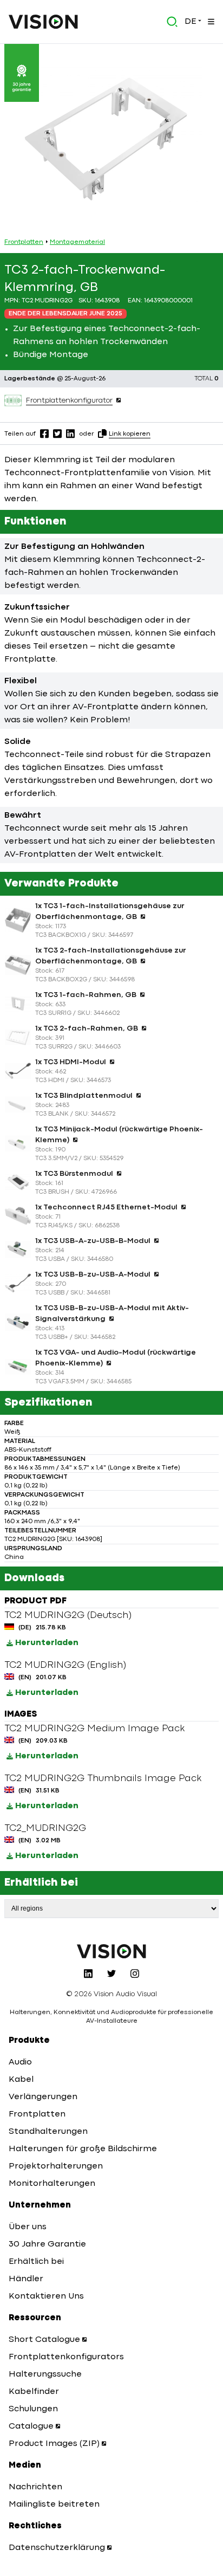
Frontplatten (24, 242)
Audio (20, 2062)
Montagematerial (77, 242)
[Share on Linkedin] (70, 433)
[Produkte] (210, 22)
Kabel (21, 2080)
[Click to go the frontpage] (43, 22)
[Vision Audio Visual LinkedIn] (88, 1973)
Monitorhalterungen (52, 2184)
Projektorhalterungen (56, 2166)
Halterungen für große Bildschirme (83, 2149)
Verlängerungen (43, 2097)
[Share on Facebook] (44, 433)
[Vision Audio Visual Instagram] (135, 1973)
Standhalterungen (48, 2132)
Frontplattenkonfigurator (69, 400)
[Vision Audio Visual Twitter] (111, 1973)
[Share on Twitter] (57, 433)
